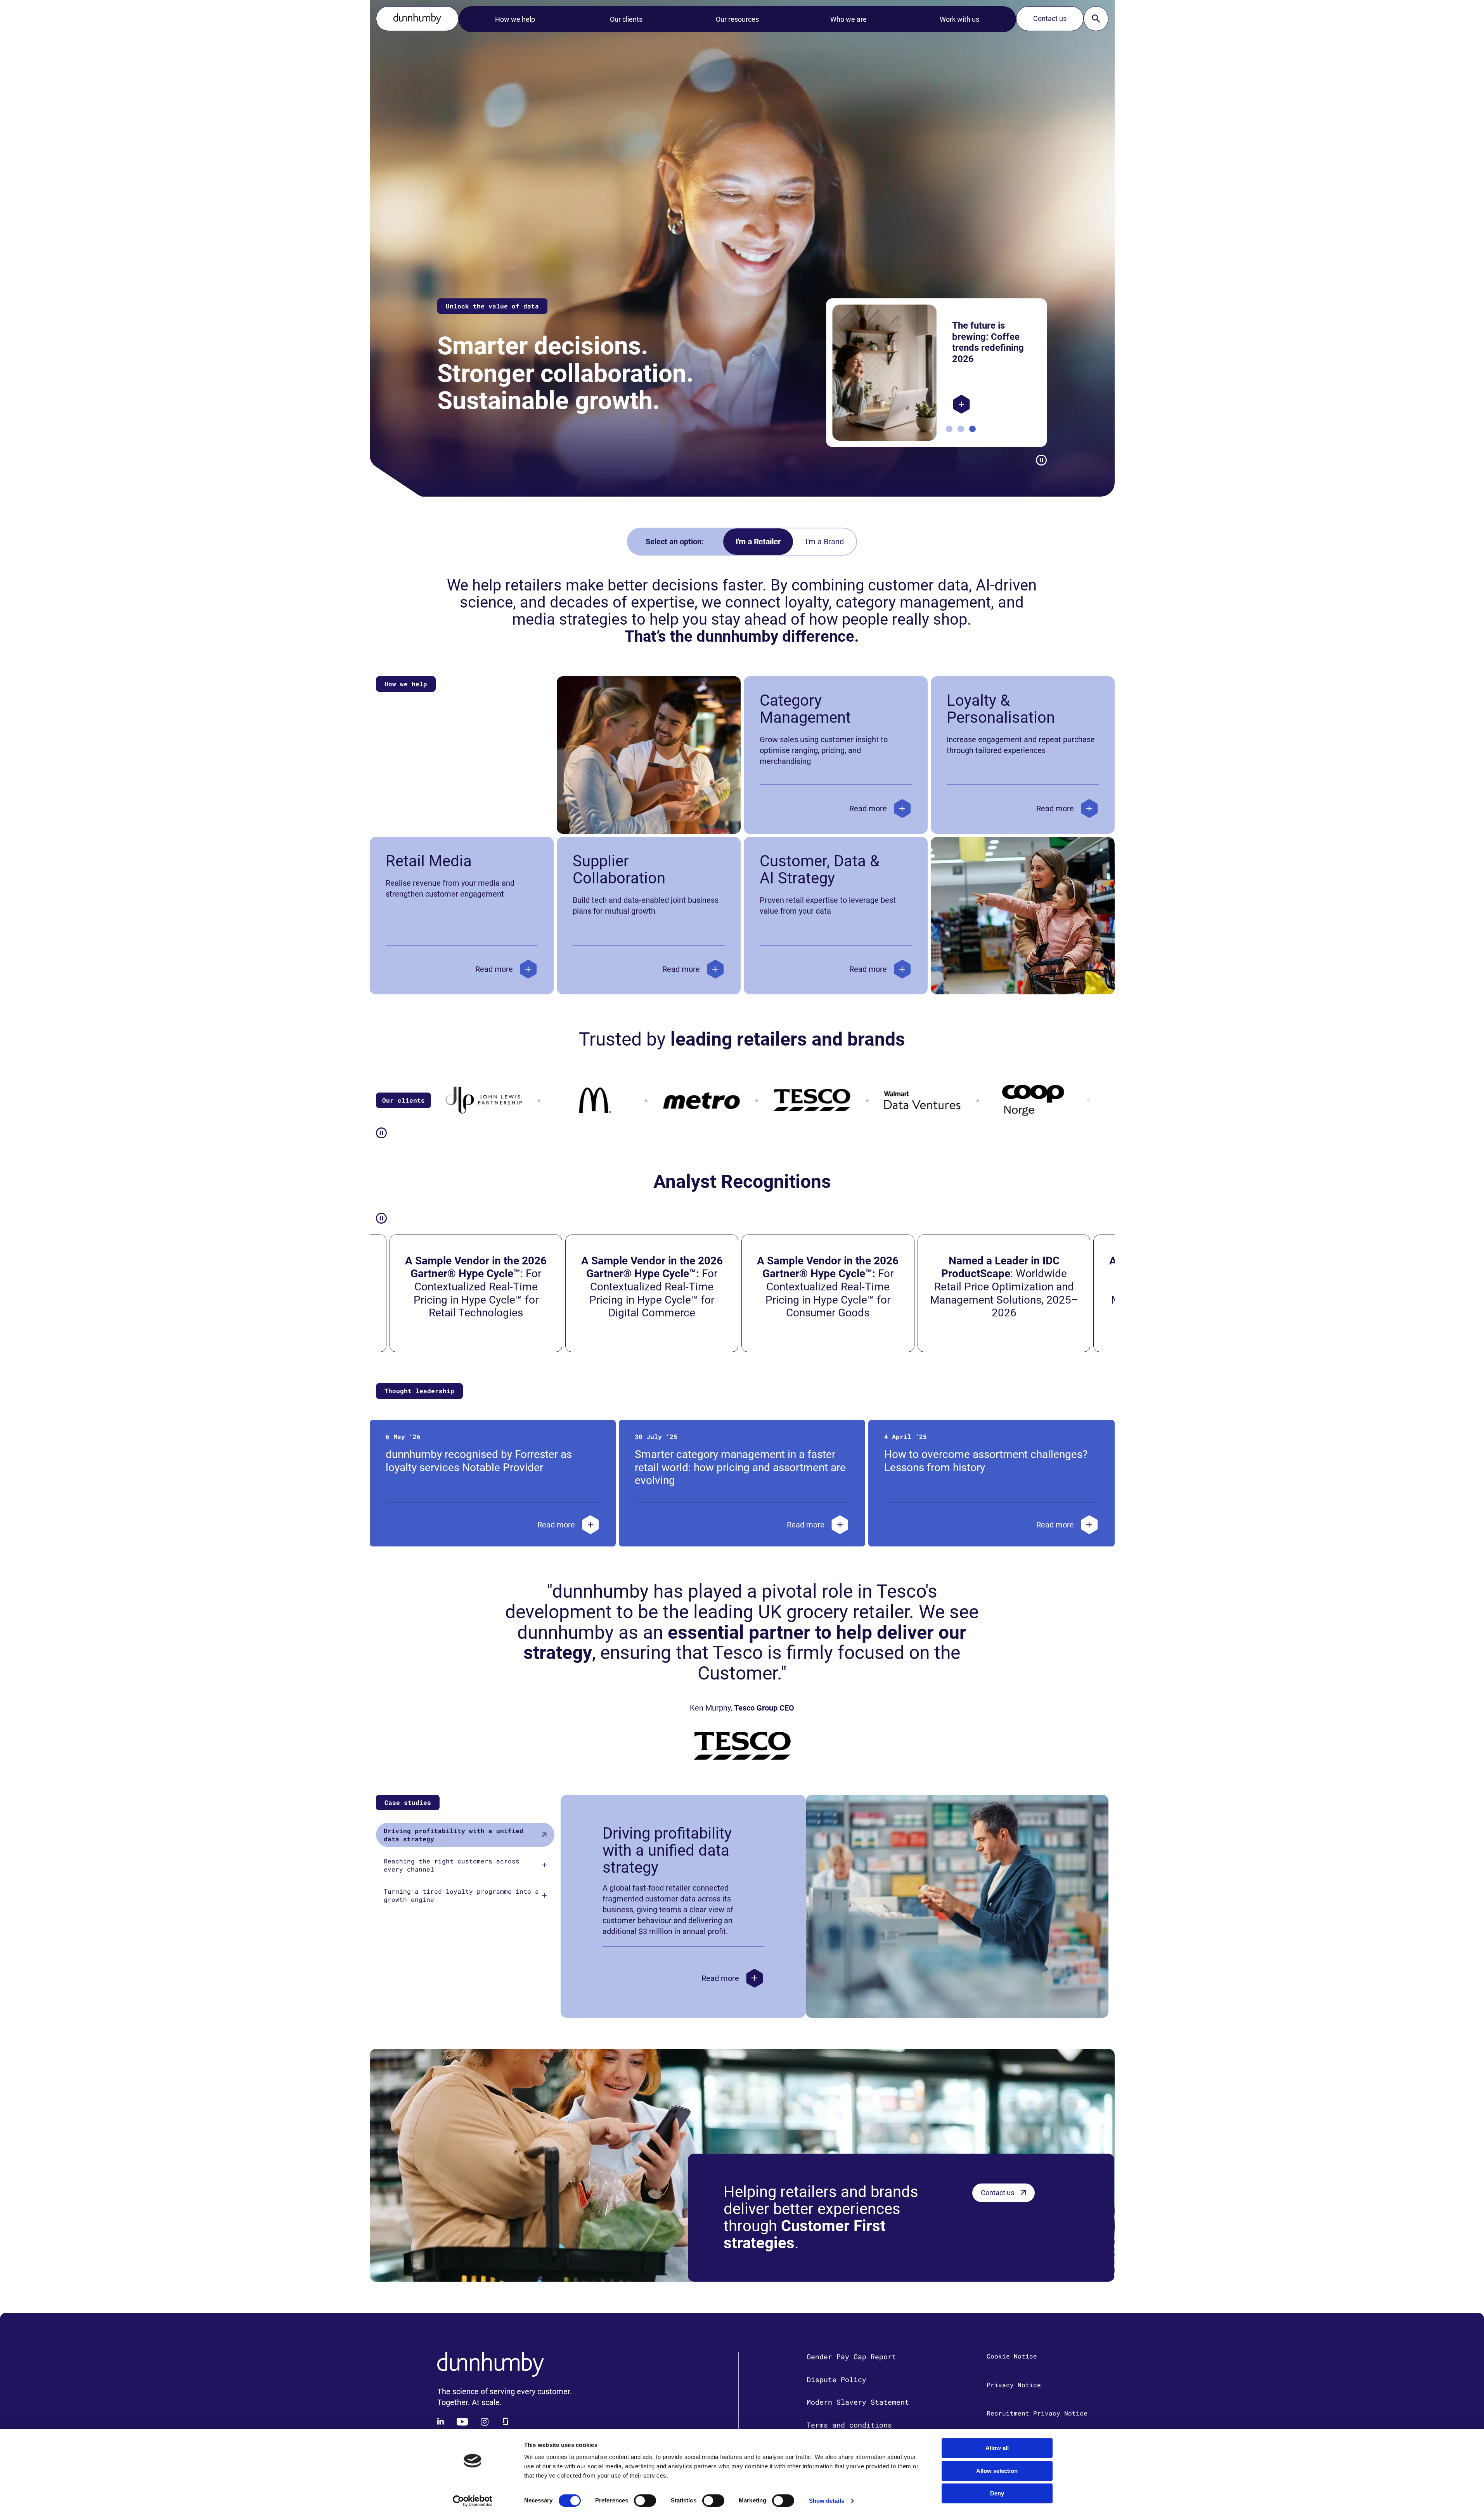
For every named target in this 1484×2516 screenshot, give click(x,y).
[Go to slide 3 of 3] (972, 429)
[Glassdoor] (506, 2422)
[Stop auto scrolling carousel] (1041, 460)
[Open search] (1096, 19)
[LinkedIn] (441, 2422)
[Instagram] (485, 2422)
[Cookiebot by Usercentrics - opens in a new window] (472, 2501)
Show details (827, 2501)
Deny (997, 2493)
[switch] (645, 2500)
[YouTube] (462, 2422)
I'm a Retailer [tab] (758, 542)
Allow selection (997, 2471)
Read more (868, 809)
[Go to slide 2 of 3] (961, 429)
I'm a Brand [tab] (825, 542)
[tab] (465, 1835)
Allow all (997, 2448)
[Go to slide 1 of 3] (949, 429)
